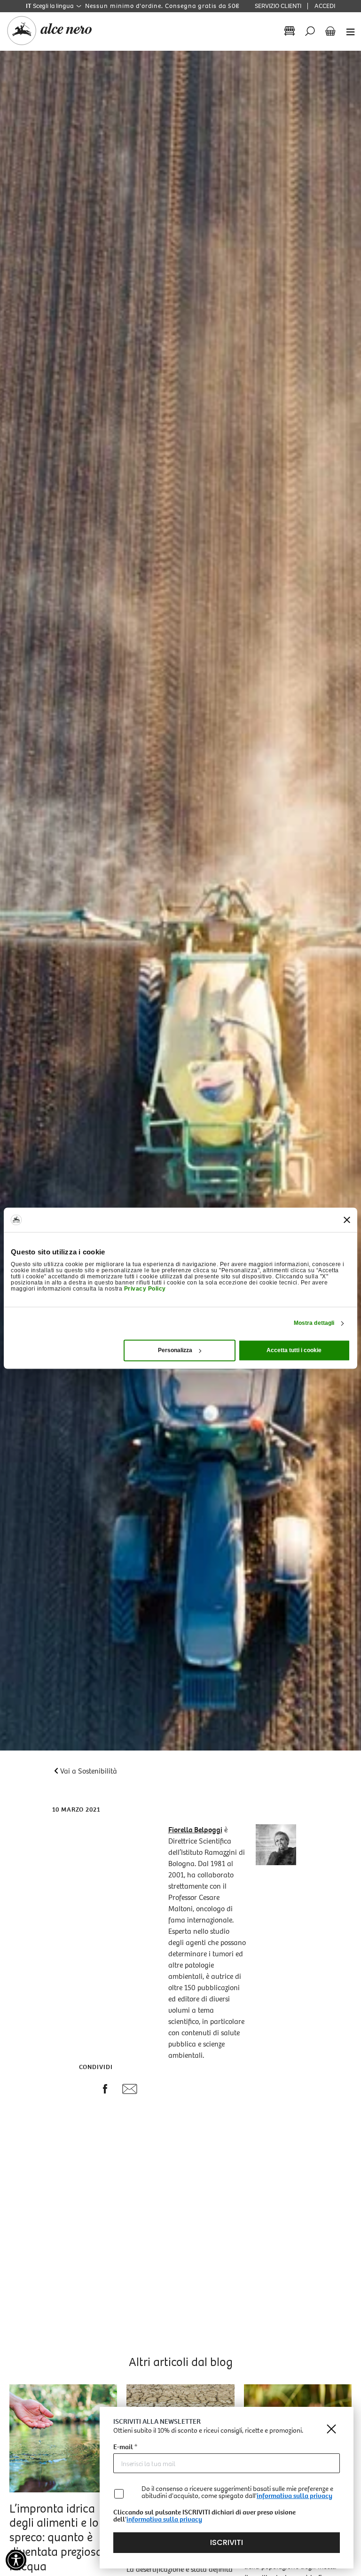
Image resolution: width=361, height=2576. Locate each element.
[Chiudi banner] (347, 1220)
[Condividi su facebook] (105, 2091)
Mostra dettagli (314, 1323)
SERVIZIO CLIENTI (278, 6)
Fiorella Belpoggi (195, 1830)
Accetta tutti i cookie (294, 1350)
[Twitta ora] (83, 2090)
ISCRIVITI (227, 2542)
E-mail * (125, 2448)
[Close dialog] (331, 2429)
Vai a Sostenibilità (89, 1771)
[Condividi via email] (130, 2091)
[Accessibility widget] (16, 2560)
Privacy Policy (145, 1289)
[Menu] (348, 31)
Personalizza (175, 1350)
